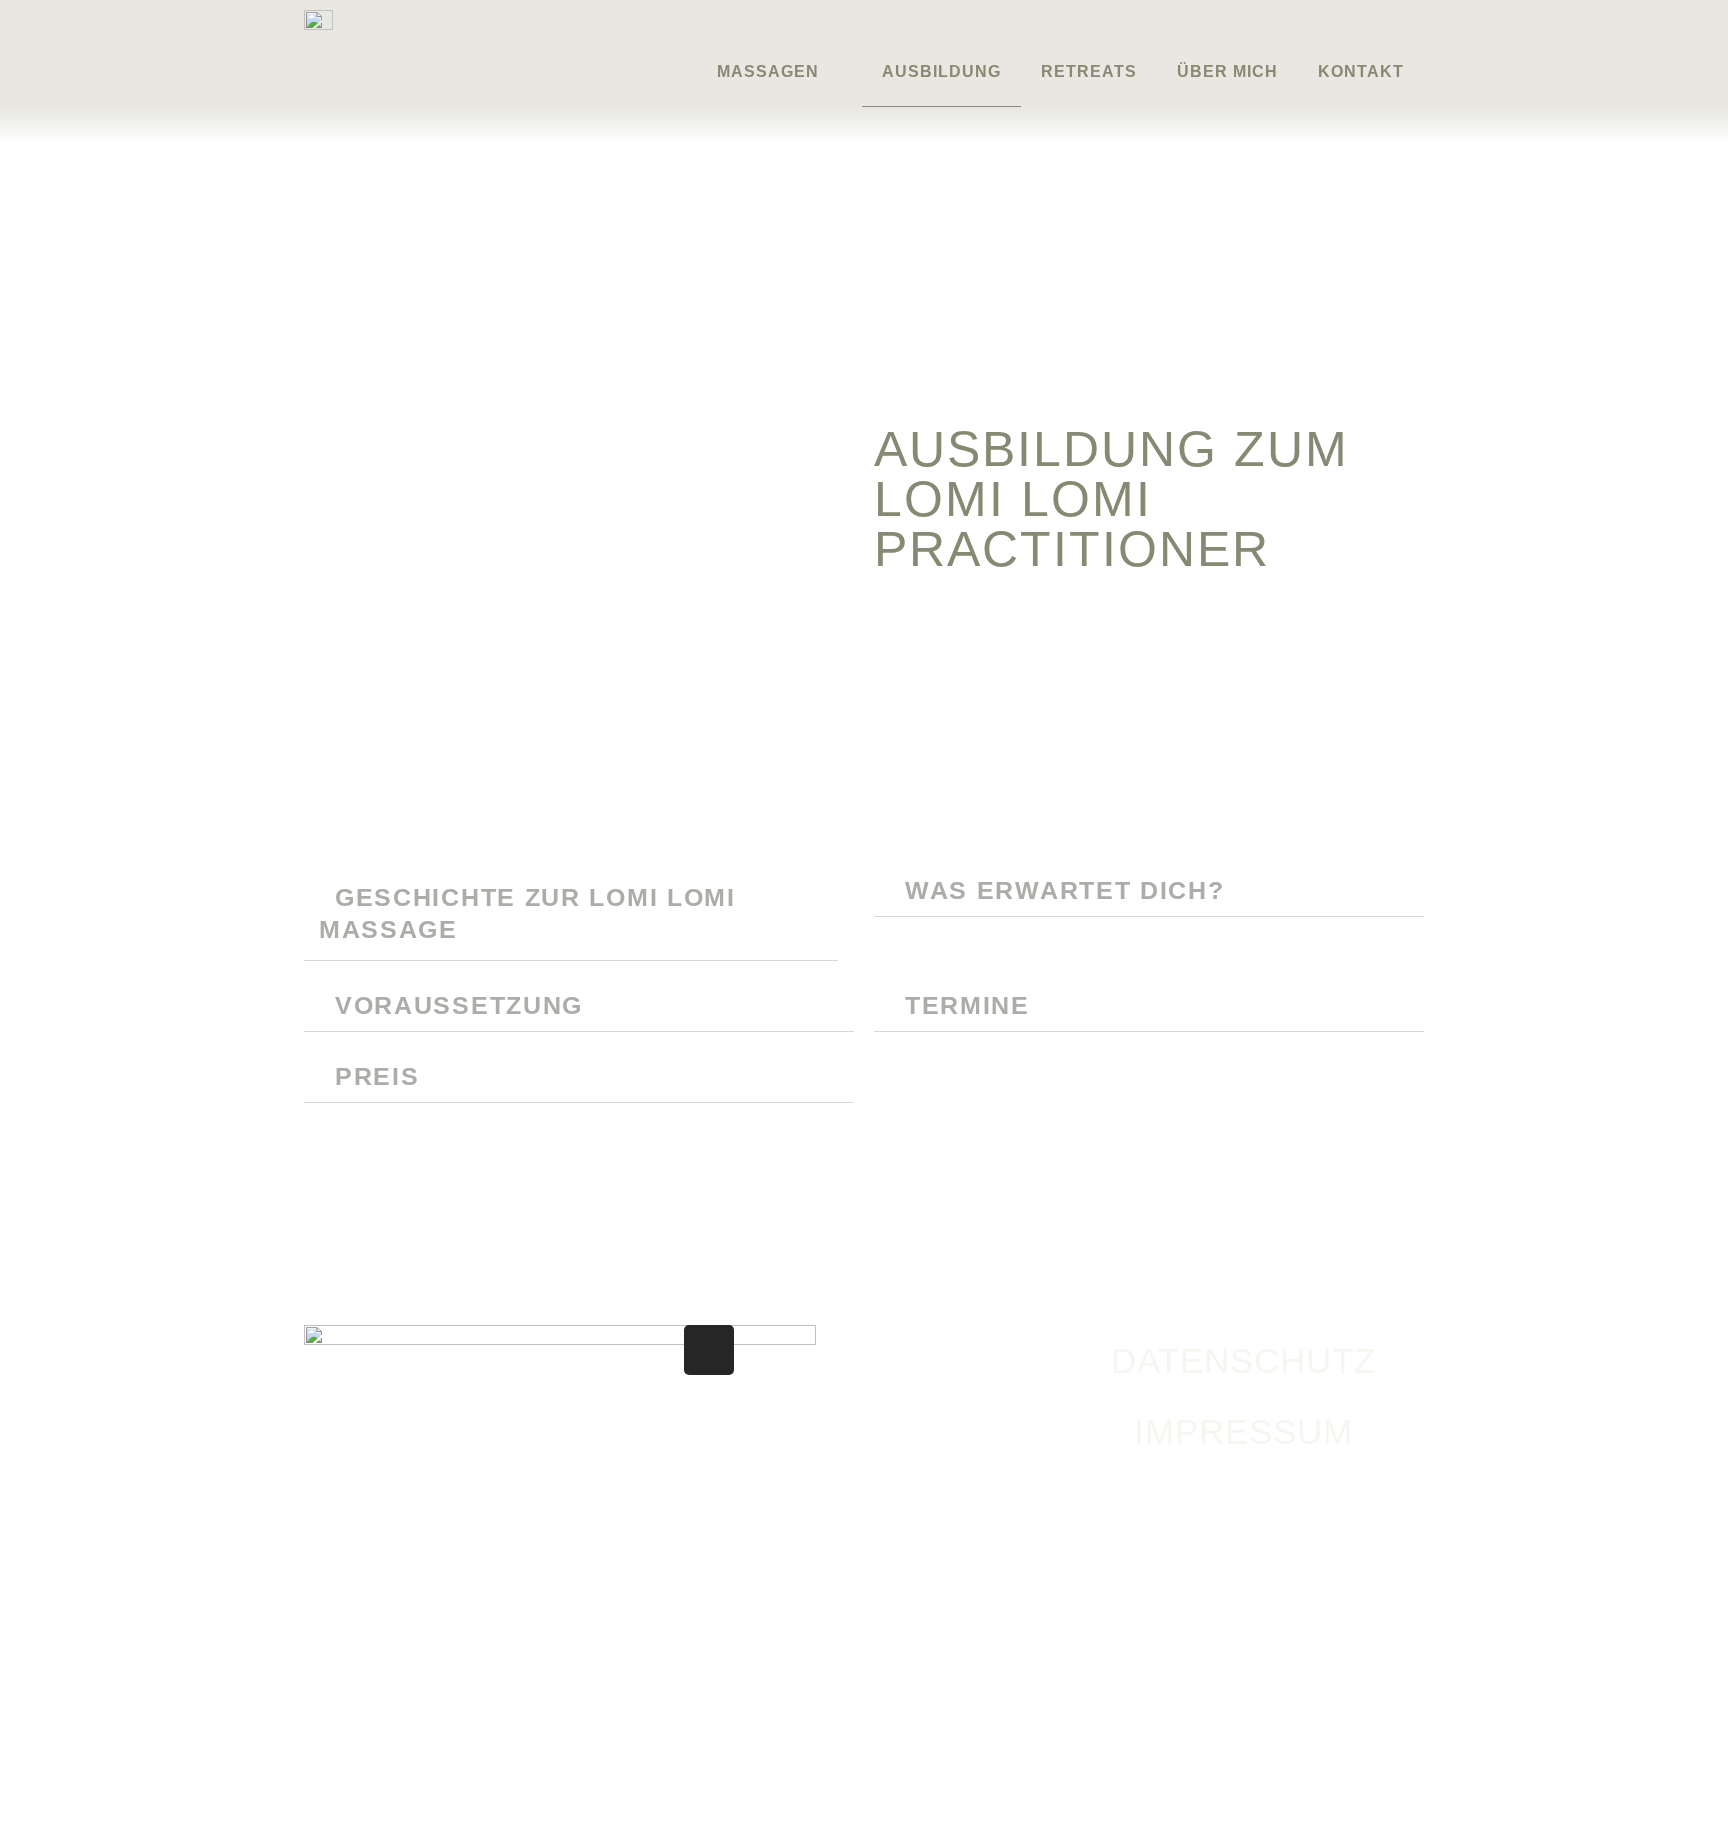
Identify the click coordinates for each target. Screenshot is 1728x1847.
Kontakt (1361, 71)
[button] (571, 913)
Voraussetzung (459, 1005)
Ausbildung (941, 71)
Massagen (768, 71)
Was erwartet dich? (1065, 890)
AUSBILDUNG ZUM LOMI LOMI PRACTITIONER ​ (1111, 499)
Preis (377, 1076)
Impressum (1243, 1431)
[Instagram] (709, 1350)
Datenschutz (1243, 1360)
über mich (1227, 71)
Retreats (1089, 71)
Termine (967, 1005)
